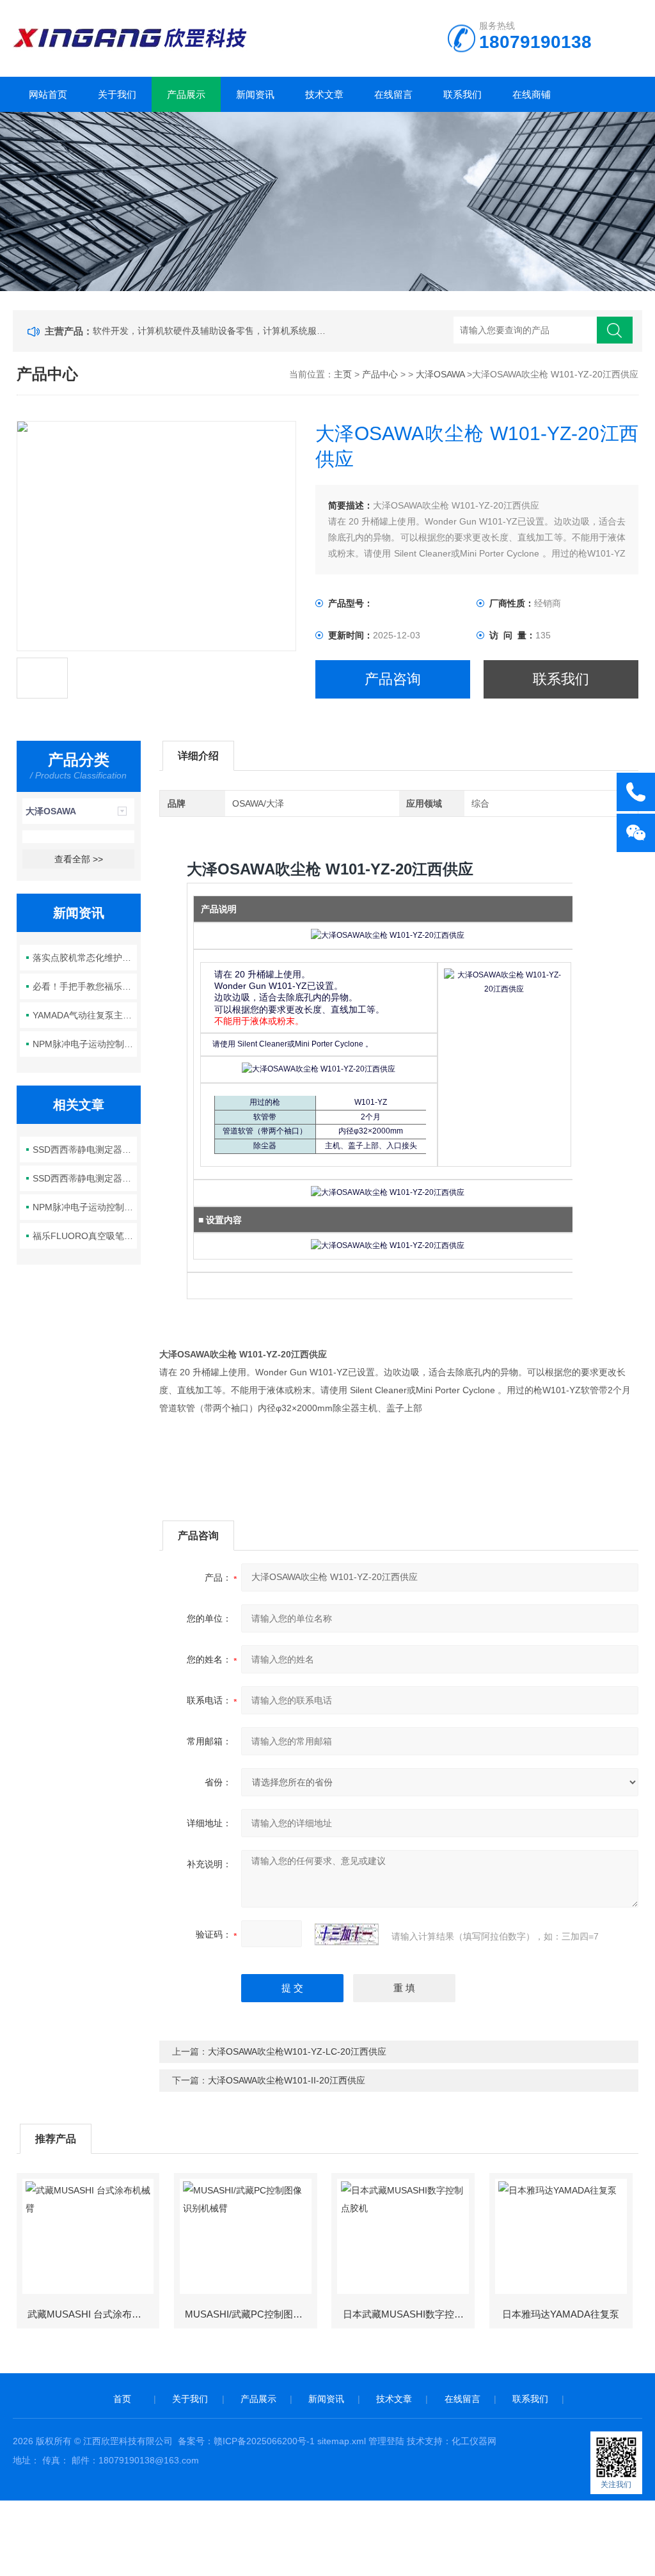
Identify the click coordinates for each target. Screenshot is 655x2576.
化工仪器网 (474, 2441)
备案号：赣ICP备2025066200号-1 (246, 2441)
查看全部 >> (79, 859)
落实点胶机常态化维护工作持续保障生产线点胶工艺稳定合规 (85, 958)
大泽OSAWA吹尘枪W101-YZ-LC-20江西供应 (297, 2051)
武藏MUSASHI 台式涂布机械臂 (93, 2314)
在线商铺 (532, 94)
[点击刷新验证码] (347, 1934)
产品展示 (186, 94)
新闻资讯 (255, 94)
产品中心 (380, 374)
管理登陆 (386, 2441)
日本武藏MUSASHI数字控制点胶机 (408, 2314)
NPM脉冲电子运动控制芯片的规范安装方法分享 (85, 1044)
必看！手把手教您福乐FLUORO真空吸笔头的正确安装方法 (85, 986)
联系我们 (462, 94)
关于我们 (117, 94)
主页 (343, 374)
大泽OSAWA (440, 374)
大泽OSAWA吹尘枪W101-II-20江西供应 (287, 2080)
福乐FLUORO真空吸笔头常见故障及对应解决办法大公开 (85, 1236)
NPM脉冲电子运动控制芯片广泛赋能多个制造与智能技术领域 (85, 1207)
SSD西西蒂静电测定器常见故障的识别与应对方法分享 (85, 1150)
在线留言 (393, 94)
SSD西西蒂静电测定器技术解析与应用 (85, 1178)
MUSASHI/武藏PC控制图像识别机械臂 (250, 2314)
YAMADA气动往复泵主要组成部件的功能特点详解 (85, 1015)
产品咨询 (393, 679)
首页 (122, 2399)
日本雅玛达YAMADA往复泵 (561, 2314)
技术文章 (324, 94)
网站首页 (48, 94)
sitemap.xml (342, 2441)
